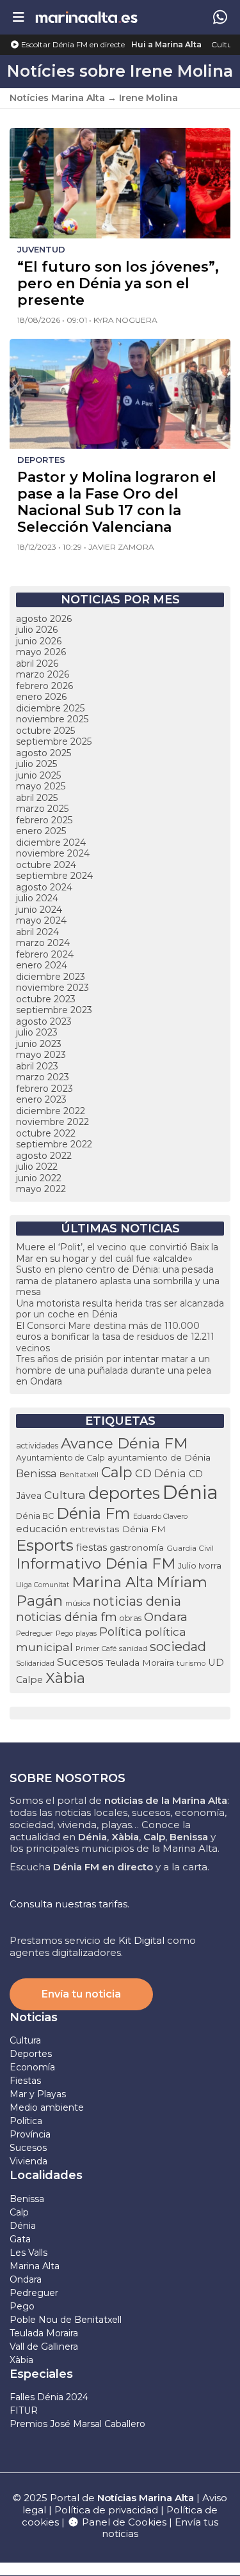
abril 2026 (37, 663)
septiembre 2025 (54, 741)
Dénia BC (35, 1516)
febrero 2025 (44, 820)
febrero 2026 (44, 686)
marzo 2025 (42, 809)
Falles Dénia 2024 (49, 2397)
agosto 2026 (44, 619)
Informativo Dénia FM (96, 1563)
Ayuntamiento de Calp (60, 1458)
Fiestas (25, 2081)
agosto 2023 (44, 1021)
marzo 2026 (43, 674)
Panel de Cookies (123, 2522)
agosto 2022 (44, 1156)
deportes (124, 1493)
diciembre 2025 (50, 708)
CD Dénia (161, 1473)
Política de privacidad (108, 2510)
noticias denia (137, 1601)
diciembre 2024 (51, 842)
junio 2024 (39, 910)
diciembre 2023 (51, 977)
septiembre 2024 (54, 876)
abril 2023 (37, 1066)
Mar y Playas (38, 2094)
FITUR (24, 2410)
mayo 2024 (41, 920)
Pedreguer (35, 1633)
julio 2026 (37, 630)
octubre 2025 (45, 731)
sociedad (178, 1647)
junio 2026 (39, 641)
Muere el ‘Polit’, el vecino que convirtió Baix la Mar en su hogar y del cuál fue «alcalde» (117, 1253)
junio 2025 (38, 775)
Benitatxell (79, 1474)
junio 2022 (39, 1178)
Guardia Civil (190, 1548)
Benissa (36, 1473)
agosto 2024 (44, 887)
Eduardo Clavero (160, 1517)
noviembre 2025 (52, 719)
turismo (191, 1663)
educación (42, 1529)
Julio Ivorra (200, 1566)
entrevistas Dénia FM (118, 1529)
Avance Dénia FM (124, 1443)
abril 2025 (37, 798)
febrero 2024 (45, 954)
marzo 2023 (43, 1077)
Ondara (166, 1617)
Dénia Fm (93, 1513)
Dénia (190, 1492)
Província (30, 2134)
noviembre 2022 (52, 1122)
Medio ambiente (47, 2107)
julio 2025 (36, 764)
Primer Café (96, 1649)
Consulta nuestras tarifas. (69, 1904)
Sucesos (80, 1662)
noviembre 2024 (53, 853)
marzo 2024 (43, 943)
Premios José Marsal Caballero (77, 2424)
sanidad (133, 1648)
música (78, 1603)
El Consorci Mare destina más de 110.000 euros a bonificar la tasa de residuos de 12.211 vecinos (115, 1337)
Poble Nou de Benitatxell (66, 2320)
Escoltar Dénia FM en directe (72, 44)
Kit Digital (141, 1940)
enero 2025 (41, 831)
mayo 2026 (41, 652)
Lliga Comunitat (43, 1585)
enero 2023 (41, 1099)
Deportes (31, 2054)
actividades (37, 1446)
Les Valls (28, 2253)
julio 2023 (37, 1032)
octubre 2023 (46, 999)
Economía (32, 2067)
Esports (45, 1545)
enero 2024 (42, 965)
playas (86, 1633)
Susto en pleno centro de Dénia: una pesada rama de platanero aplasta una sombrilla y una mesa (118, 1281)
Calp (117, 1472)
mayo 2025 (41, 786)
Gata (20, 2239)
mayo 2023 (41, 1055)
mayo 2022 (41, 1189)
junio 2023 (39, 1044)
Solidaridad (35, 1663)
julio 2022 (37, 1167)
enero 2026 (41, 697)
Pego (64, 1633)
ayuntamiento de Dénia (159, 1457)
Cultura (226, 44)
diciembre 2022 (51, 1111)
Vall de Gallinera (44, 2347)
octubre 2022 (46, 1133)
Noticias (34, 2017)
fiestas (92, 1547)
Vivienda (28, 2161)
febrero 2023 (44, 1089)
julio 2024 (37, 898)
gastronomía (137, 1548)
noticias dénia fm (67, 1617)
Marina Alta (113, 1582)
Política (121, 1632)
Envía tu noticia (81, 1994)
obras (131, 1618)
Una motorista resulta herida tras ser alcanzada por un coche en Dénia (120, 1309)
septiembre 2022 (54, 1144)
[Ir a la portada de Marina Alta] (86, 17)
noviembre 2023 (52, 988)
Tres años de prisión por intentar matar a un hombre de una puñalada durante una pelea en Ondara (114, 1370)
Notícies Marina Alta (57, 98)
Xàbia (65, 1678)
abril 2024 (37, 932)
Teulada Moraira (140, 1663)
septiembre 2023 (54, 1010)
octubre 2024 (46, 865)
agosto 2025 (44, 753)
